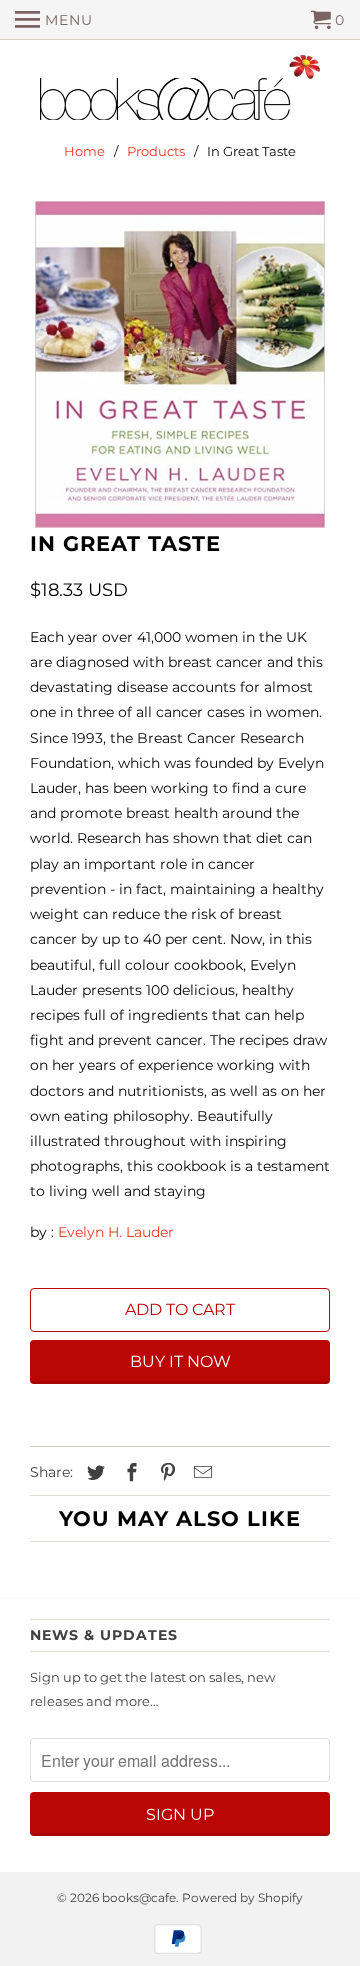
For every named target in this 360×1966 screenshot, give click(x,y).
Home (84, 151)
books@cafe (139, 1897)
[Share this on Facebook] (129, 1473)
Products (156, 151)
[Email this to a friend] (200, 1473)
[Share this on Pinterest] (165, 1473)
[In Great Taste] (180, 364)
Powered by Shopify (242, 1897)
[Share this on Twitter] (93, 1473)
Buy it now (180, 1361)
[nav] (54, 20)
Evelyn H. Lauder (116, 1232)
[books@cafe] (180, 92)
